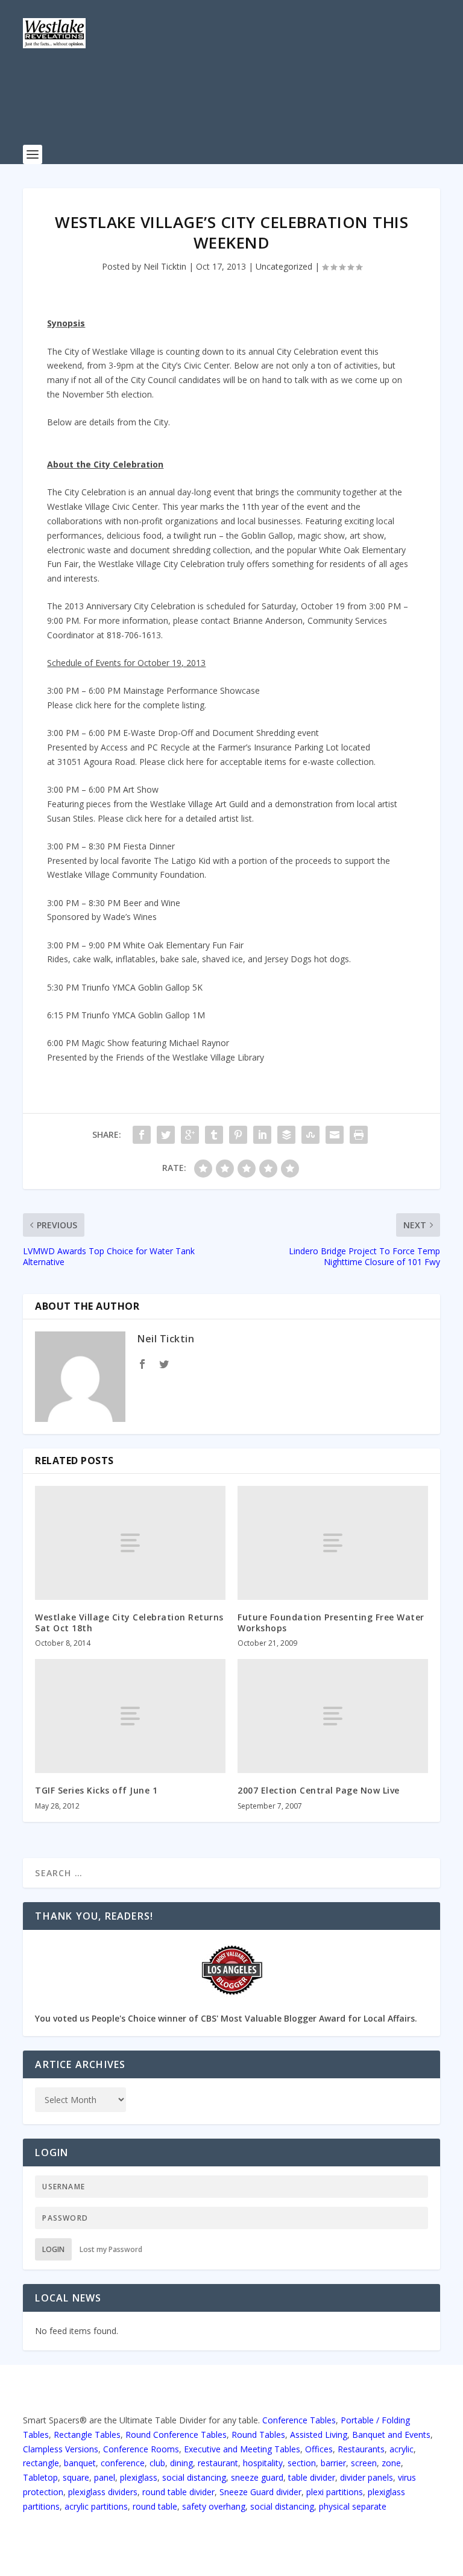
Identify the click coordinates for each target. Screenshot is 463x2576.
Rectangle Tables (87, 2435)
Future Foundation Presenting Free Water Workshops (331, 1623)
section (302, 2463)
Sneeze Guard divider (260, 2492)
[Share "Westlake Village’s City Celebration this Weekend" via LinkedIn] (262, 1135)
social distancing (194, 2477)
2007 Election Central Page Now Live (319, 1790)
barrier (333, 2463)
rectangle (41, 2463)
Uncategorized (284, 266)
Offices (319, 2449)
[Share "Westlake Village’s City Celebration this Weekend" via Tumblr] (214, 1135)
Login (53, 2249)
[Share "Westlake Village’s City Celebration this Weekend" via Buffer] (286, 1135)
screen (364, 2463)
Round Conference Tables (176, 2435)
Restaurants (361, 2449)
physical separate (353, 2506)
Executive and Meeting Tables (242, 2449)
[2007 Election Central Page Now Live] (333, 1716)
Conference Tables (299, 2420)
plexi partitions (335, 2492)
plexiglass (139, 2477)
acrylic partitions (96, 2506)
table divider (312, 2477)
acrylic (402, 2449)
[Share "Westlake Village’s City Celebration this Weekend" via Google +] (190, 1135)
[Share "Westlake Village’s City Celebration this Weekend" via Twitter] (166, 1135)
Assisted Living (319, 2435)
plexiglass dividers (103, 2492)
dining (181, 2463)
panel (105, 2477)
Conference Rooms (141, 2449)
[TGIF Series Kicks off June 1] (130, 1716)
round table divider (178, 2492)
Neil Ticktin (165, 266)
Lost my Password (111, 2249)
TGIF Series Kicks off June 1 (96, 1790)
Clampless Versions (61, 2449)
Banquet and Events (391, 2435)
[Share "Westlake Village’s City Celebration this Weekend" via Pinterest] (238, 1135)
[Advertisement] (242, 106)
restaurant (218, 2463)
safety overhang (214, 2506)
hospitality (263, 2463)
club (157, 2463)
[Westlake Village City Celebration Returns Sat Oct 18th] (130, 1543)
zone (391, 2463)
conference (123, 2463)
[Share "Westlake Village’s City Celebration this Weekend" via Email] (335, 1135)
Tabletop (40, 2477)
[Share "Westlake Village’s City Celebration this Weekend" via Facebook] (142, 1135)
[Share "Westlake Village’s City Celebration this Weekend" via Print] (359, 1135)
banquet (80, 2463)
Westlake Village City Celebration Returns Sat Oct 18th (129, 1623)
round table (155, 2506)
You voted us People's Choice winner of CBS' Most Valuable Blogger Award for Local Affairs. (226, 2018)
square (76, 2477)
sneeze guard (257, 2477)
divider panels (367, 2477)
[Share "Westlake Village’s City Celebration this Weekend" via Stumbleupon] (310, 1135)
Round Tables (258, 2435)
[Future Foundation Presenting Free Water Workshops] (333, 1543)
